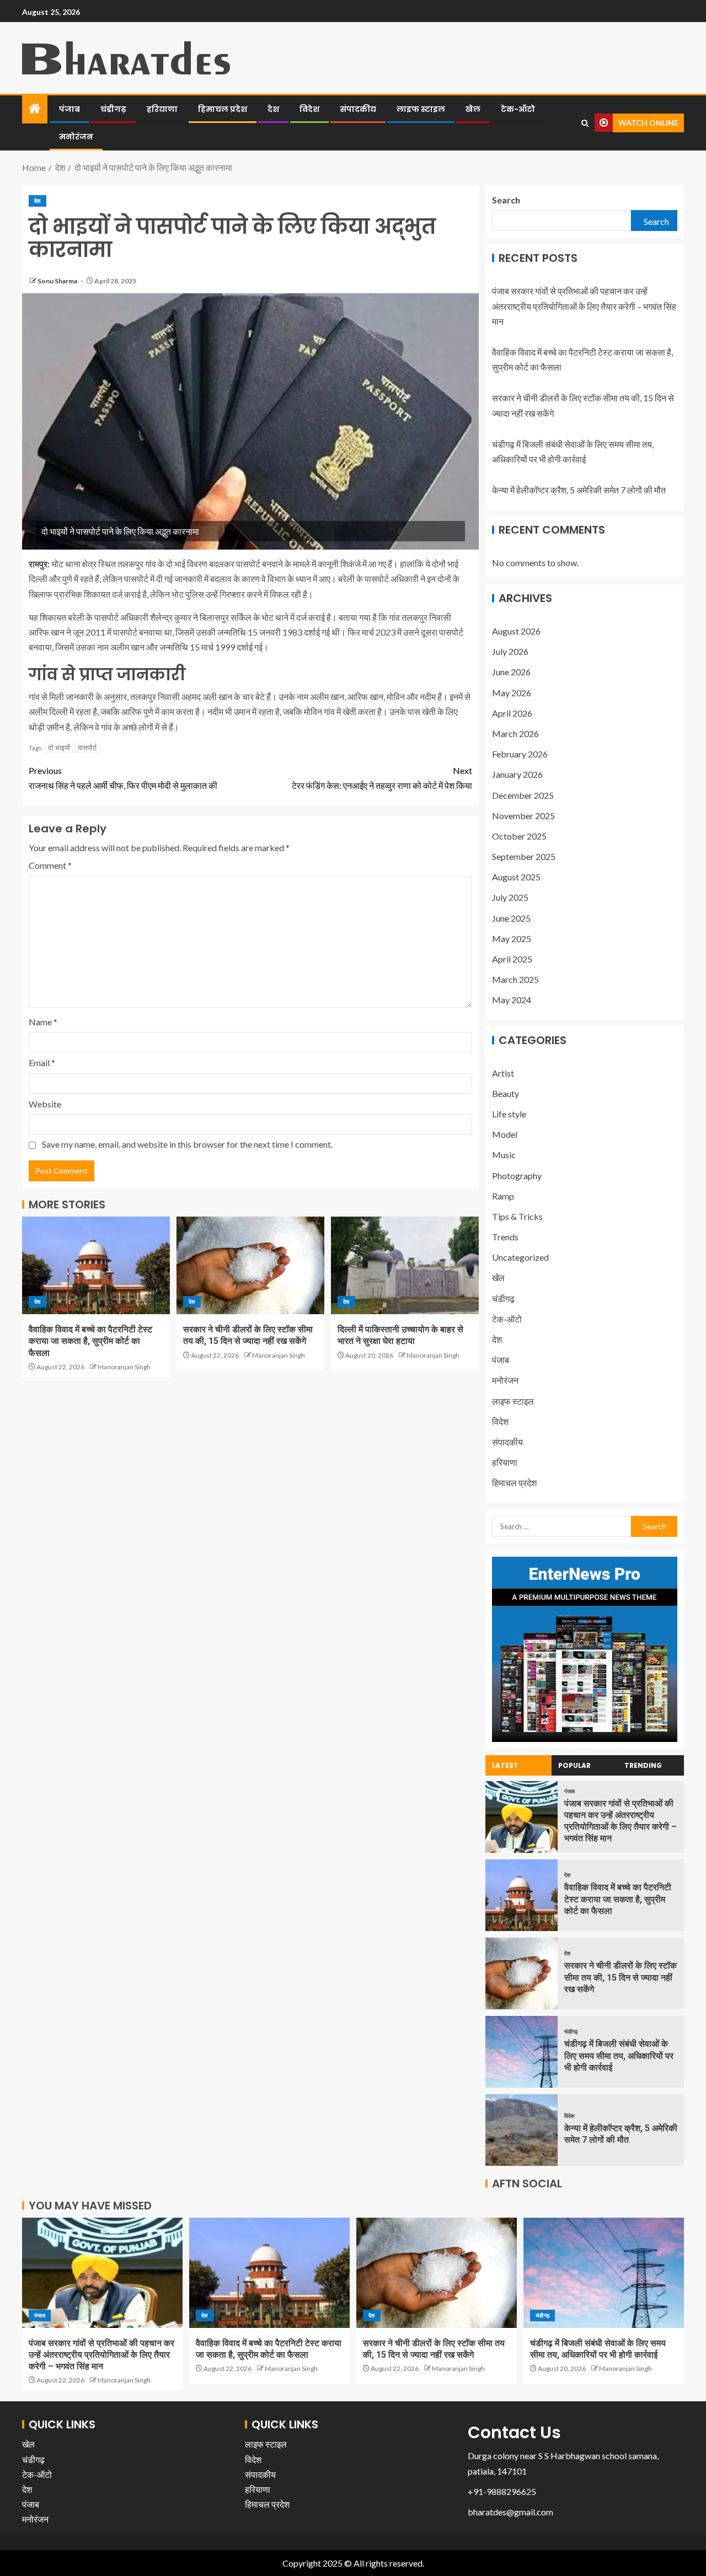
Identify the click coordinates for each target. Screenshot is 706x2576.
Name (43, 1022)
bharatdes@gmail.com (510, 2512)
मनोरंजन (76, 137)
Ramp (503, 1196)
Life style (509, 1114)
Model (505, 1134)
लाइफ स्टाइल (421, 109)
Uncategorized (520, 1257)
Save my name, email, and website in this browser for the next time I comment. (187, 1144)
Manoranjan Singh (124, 1367)
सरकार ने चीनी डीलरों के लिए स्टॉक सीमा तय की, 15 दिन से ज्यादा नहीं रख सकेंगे (621, 1977)
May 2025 (512, 939)
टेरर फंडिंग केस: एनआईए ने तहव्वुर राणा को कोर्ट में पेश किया (382, 778)
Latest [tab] (505, 1765)
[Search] (585, 123)
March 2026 (515, 733)
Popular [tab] (574, 1765)
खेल (473, 109)
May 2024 (512, 1000)
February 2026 (520, 754)
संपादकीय (358, 109)
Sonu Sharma (58, 281)
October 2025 (519, 836)
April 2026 (512, 713)
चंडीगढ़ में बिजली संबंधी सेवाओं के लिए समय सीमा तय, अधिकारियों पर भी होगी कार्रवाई (619, 2056)
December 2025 (523, 795)
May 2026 (512, 693)
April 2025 (512, 959)
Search (506, 200)
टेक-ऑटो (518, 109)
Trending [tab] (643, 1765)
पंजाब (69, 109)
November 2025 (523, 816)
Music (504, 1155)
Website (45, 1104)
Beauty (506, 1093)
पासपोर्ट (87, 747)
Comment (50, 865)
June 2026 (511, 672)
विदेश (309, 109)
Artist (503, 1073)
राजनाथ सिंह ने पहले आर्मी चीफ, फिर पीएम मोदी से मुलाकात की (123, 778)
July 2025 (510, 897)
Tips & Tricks (517, 1216)
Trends (505, 1237)
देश (273, 109)
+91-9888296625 (502, 2491)
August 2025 (516, 877)
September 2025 (524, 856)
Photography (517, 1176)
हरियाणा (162, 109)
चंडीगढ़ (113, 109)
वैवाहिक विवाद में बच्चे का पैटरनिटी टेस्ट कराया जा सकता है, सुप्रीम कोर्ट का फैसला (90, 1341)
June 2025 (511, 918)
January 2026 (517, 774)
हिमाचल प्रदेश (223, 109)
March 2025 (515, 979)
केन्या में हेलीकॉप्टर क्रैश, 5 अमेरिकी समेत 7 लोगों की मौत (579, 490)
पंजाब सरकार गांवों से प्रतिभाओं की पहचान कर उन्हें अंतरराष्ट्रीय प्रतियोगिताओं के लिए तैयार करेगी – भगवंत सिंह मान (584, 306)
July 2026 (510, 651)
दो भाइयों (59, 747)
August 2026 (516, 631)
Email (42, 1063)
